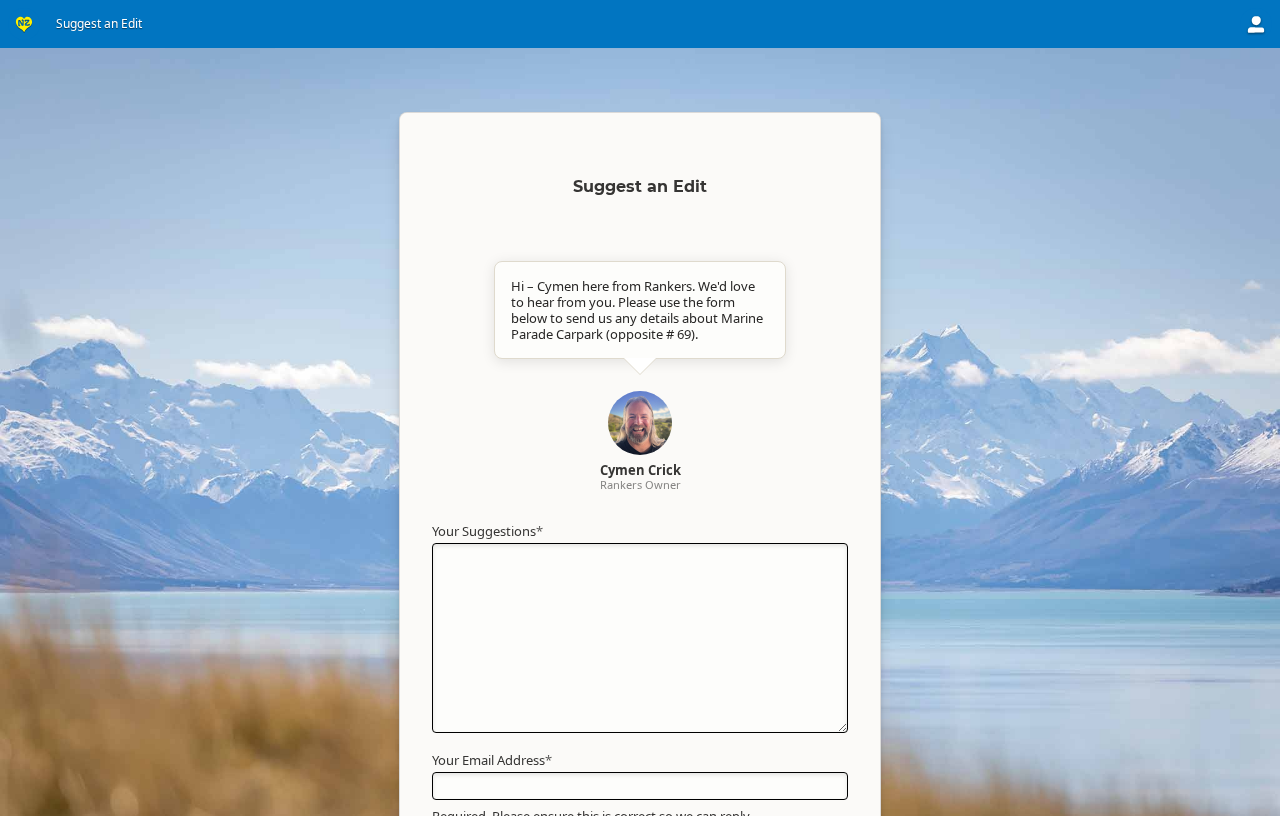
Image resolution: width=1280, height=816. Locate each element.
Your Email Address (492, 760)
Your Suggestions (487, 531)
